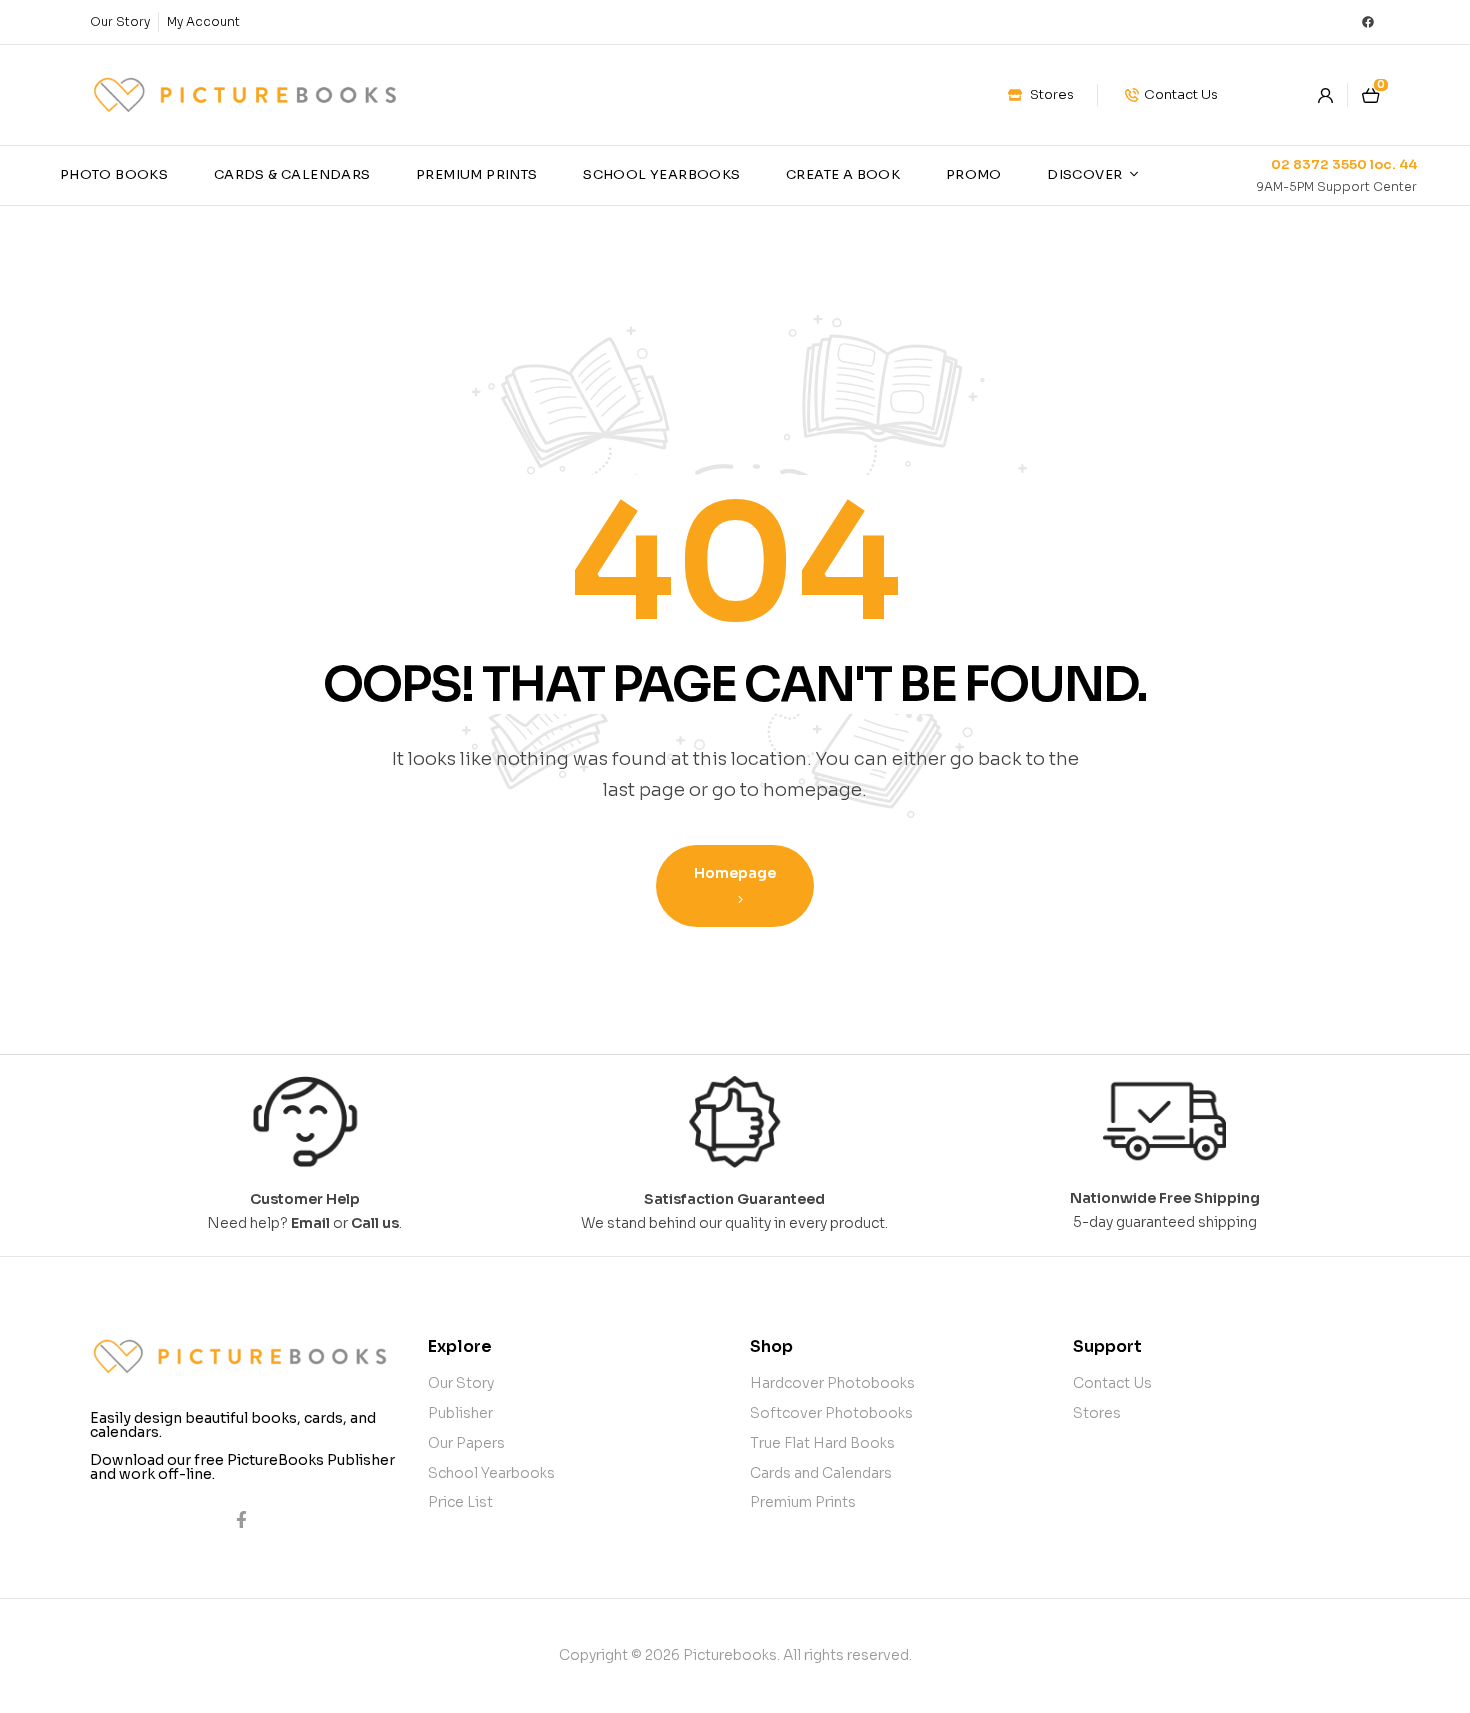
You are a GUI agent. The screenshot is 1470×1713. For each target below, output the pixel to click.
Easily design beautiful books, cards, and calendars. (233, 1425)
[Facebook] (1368, 22)
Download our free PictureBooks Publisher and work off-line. (242, 1467)
